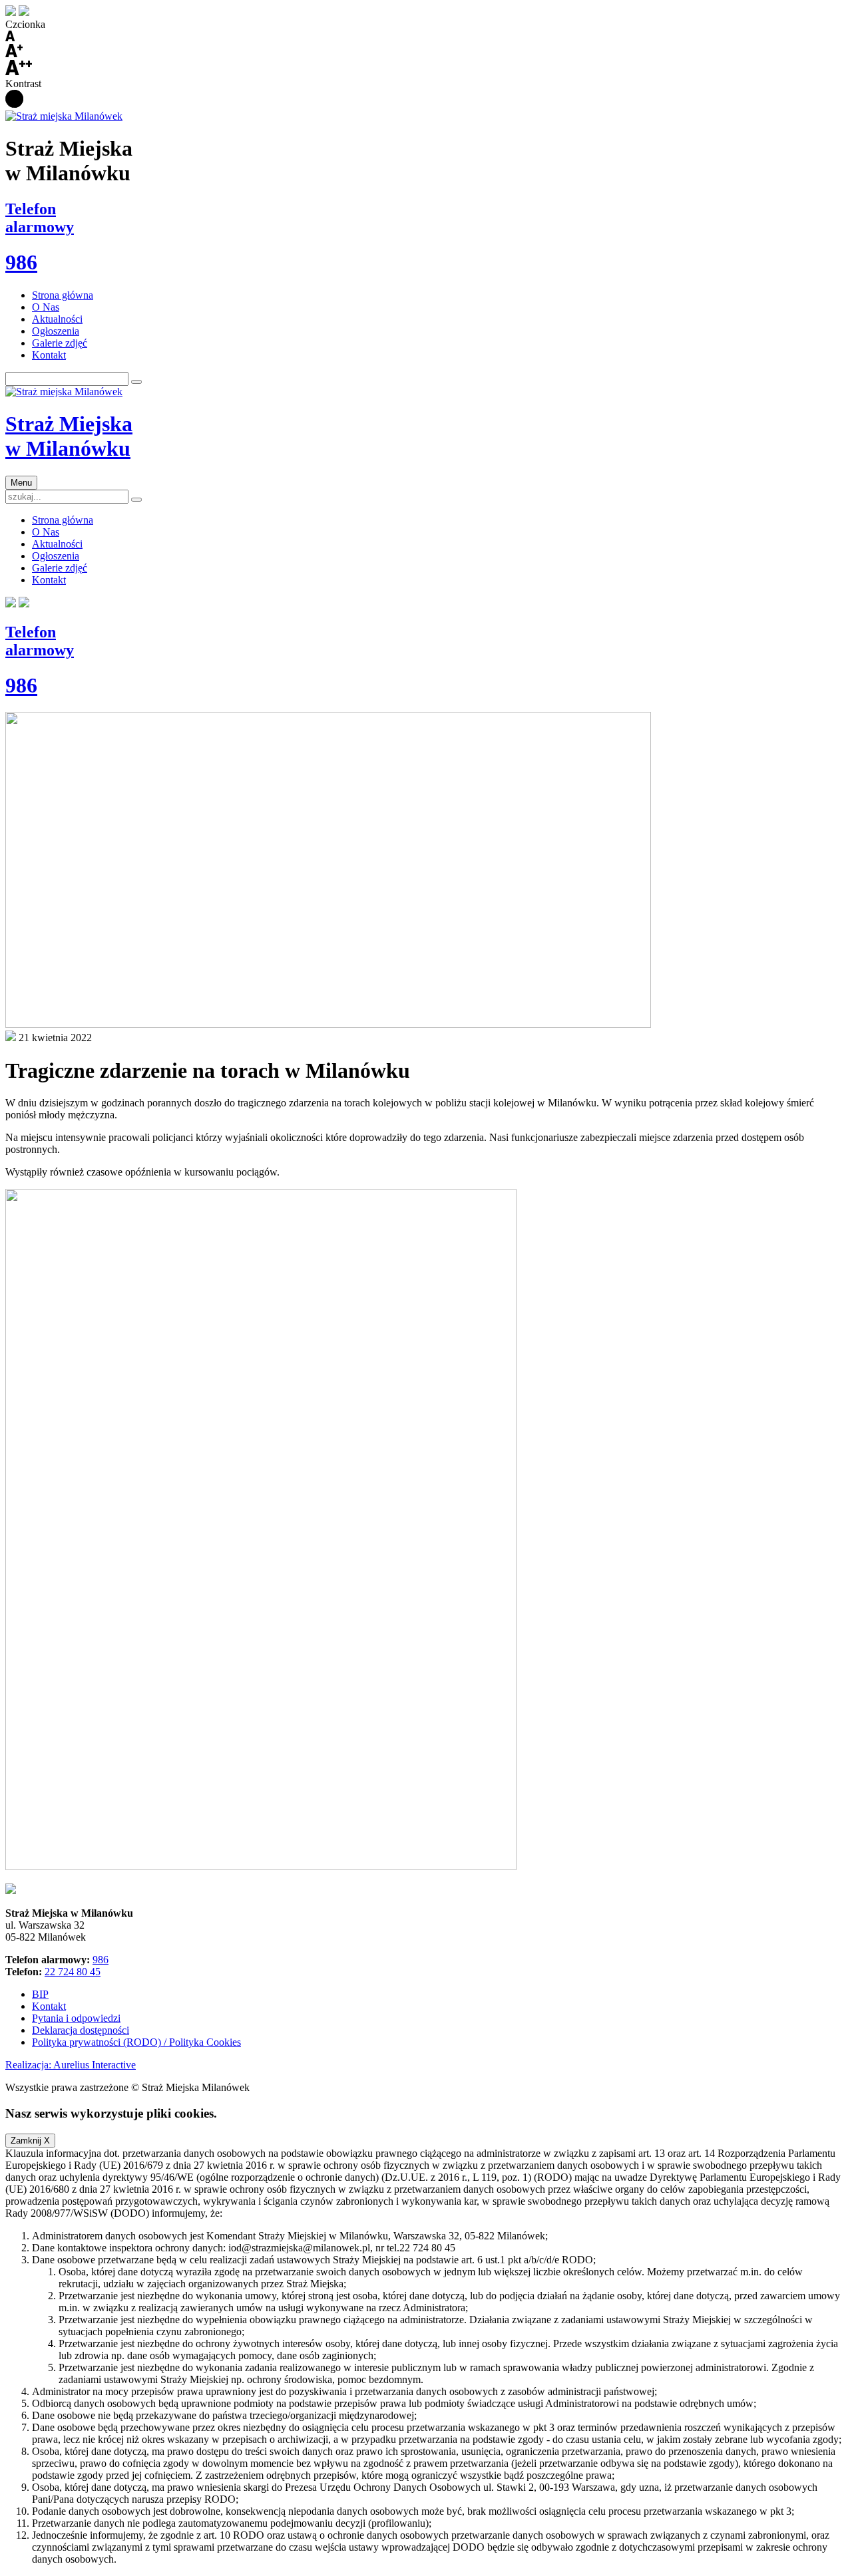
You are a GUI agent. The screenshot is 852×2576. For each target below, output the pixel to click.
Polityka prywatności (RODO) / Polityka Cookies (136, 2042)
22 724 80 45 (73, 1972)
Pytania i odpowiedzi (76, 2018)
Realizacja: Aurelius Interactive (71, 2065)
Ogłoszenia (56, 331)
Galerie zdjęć (60, 343)
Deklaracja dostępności (81, 2030)
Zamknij (30, 2141)
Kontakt (49, 355)
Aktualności (57, 319)
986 (101, 1960)
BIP (40, 1994)
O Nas (46, 307)
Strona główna (63, 295)
